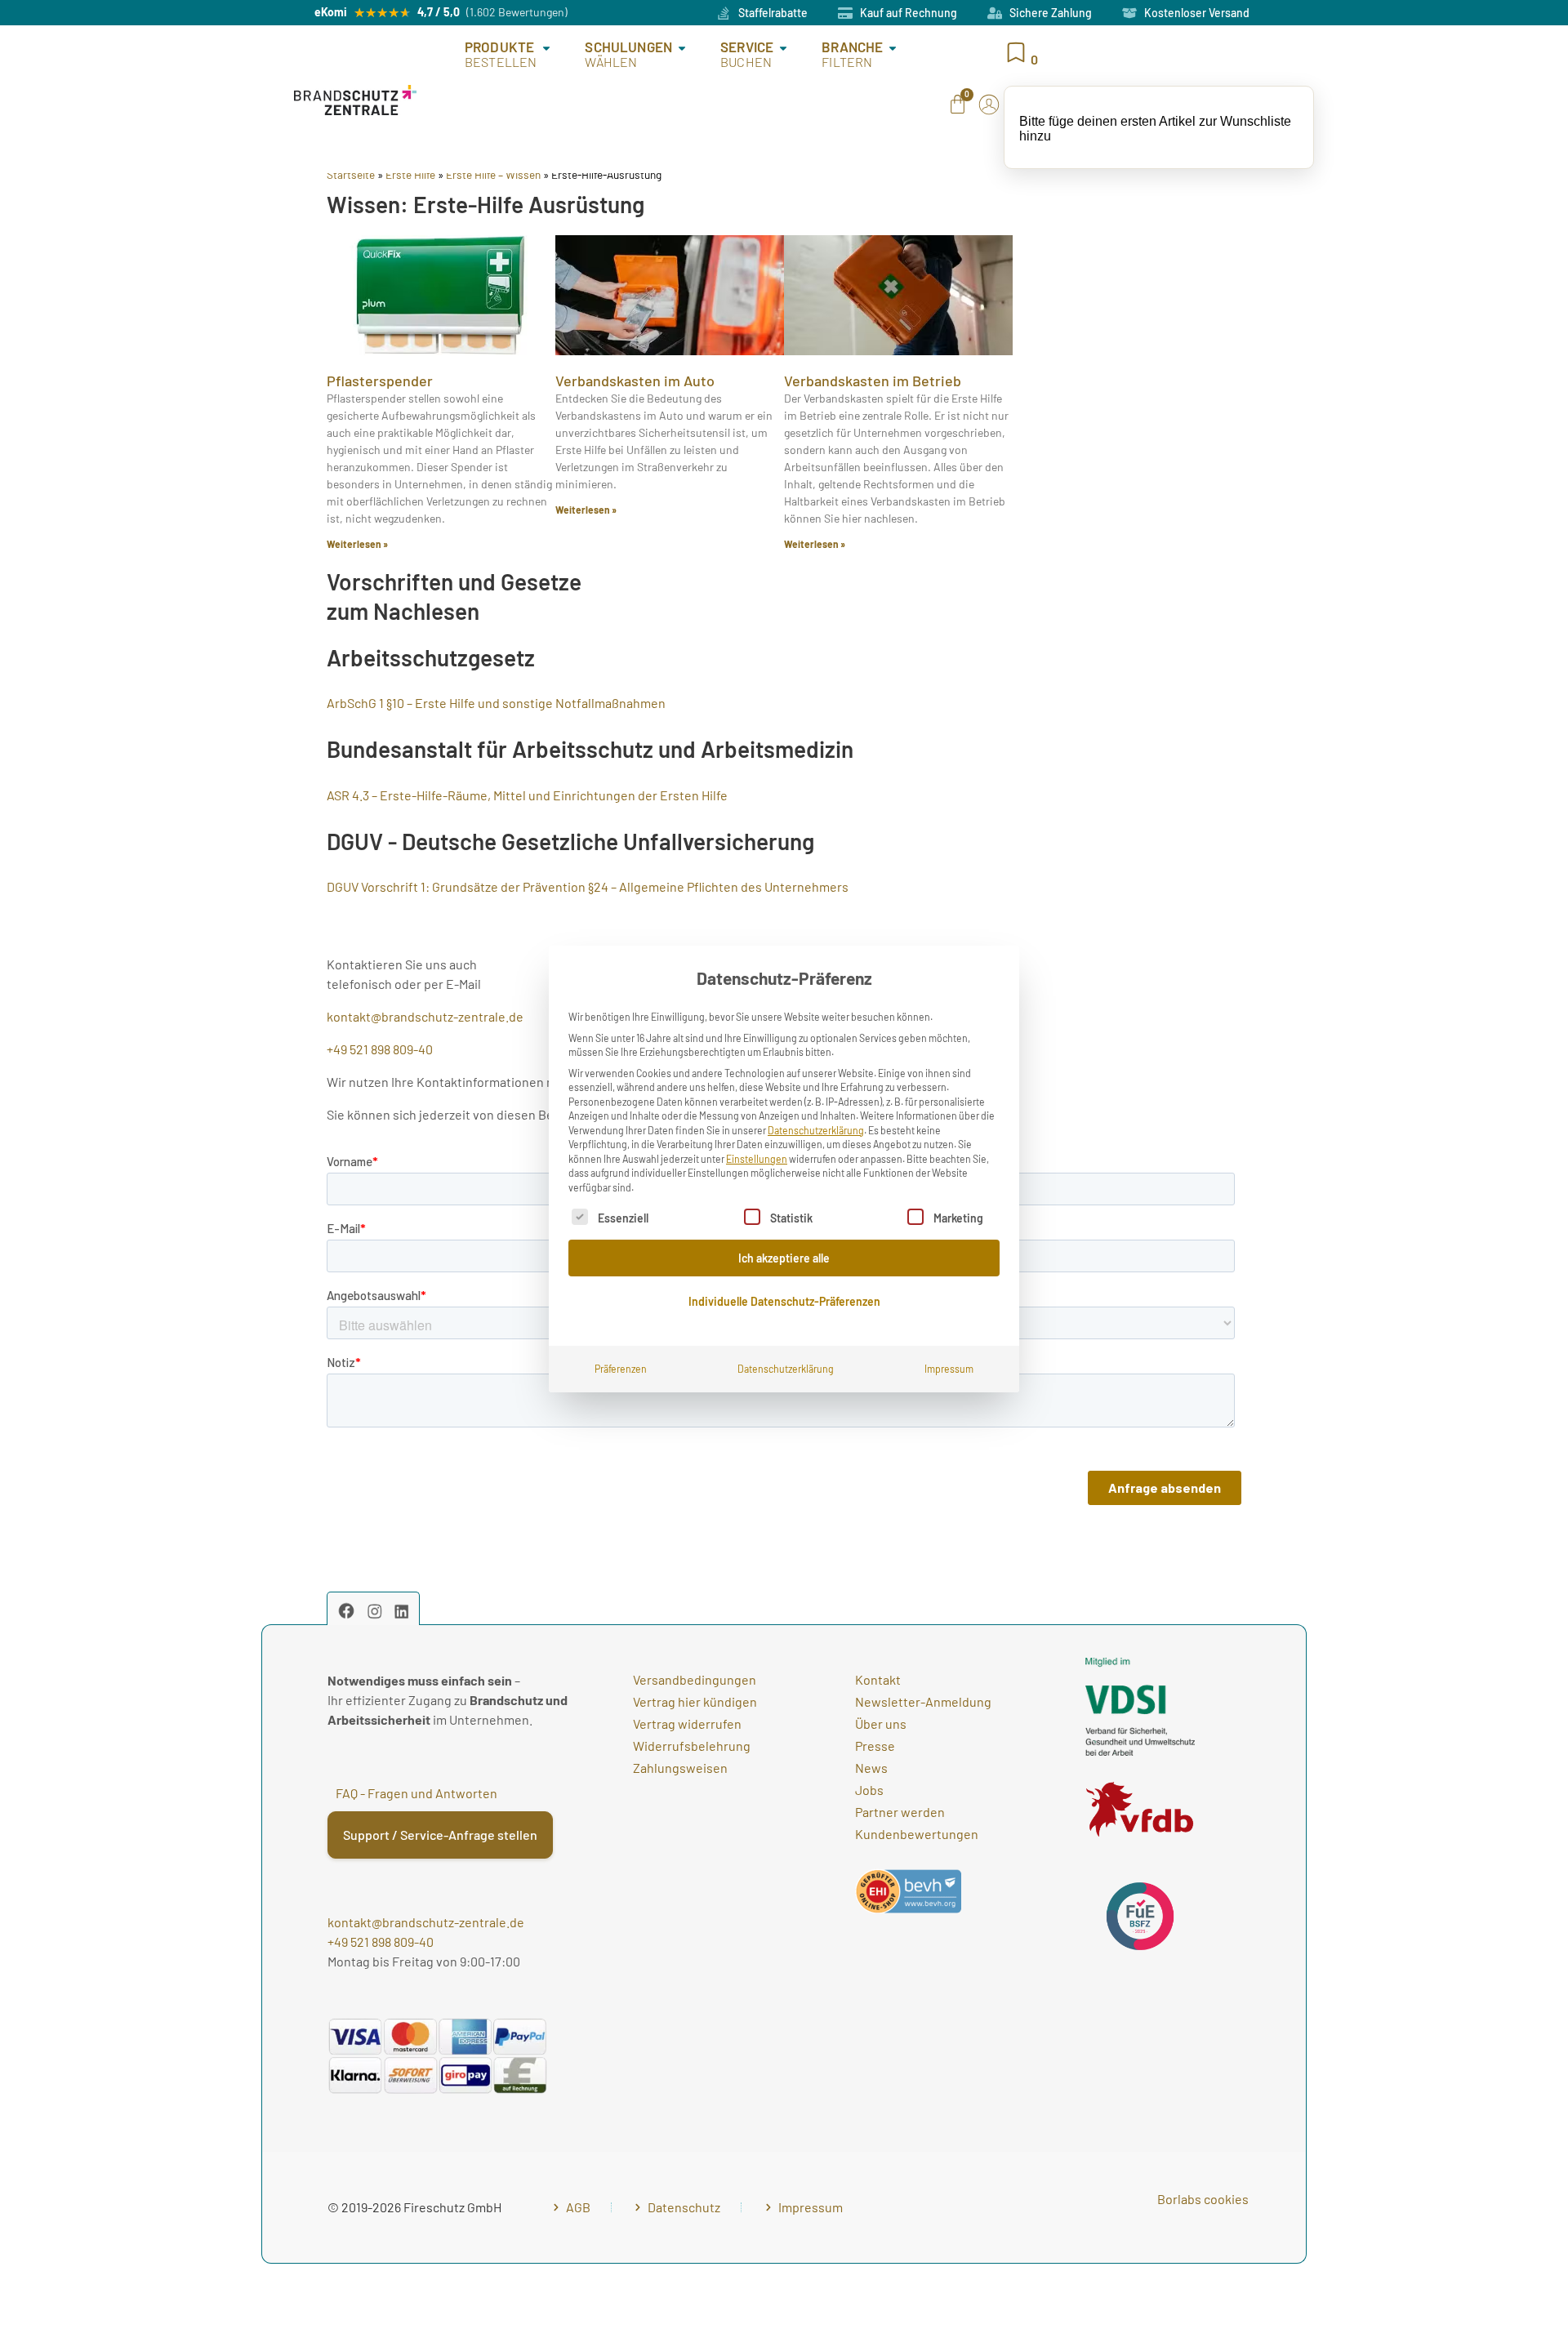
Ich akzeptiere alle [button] (784, 1258)
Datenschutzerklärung (816, 1130)
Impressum (949, 1369)
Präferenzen (621, 1369)
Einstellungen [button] (757, 1159)
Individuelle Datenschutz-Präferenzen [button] (784, 1301)
